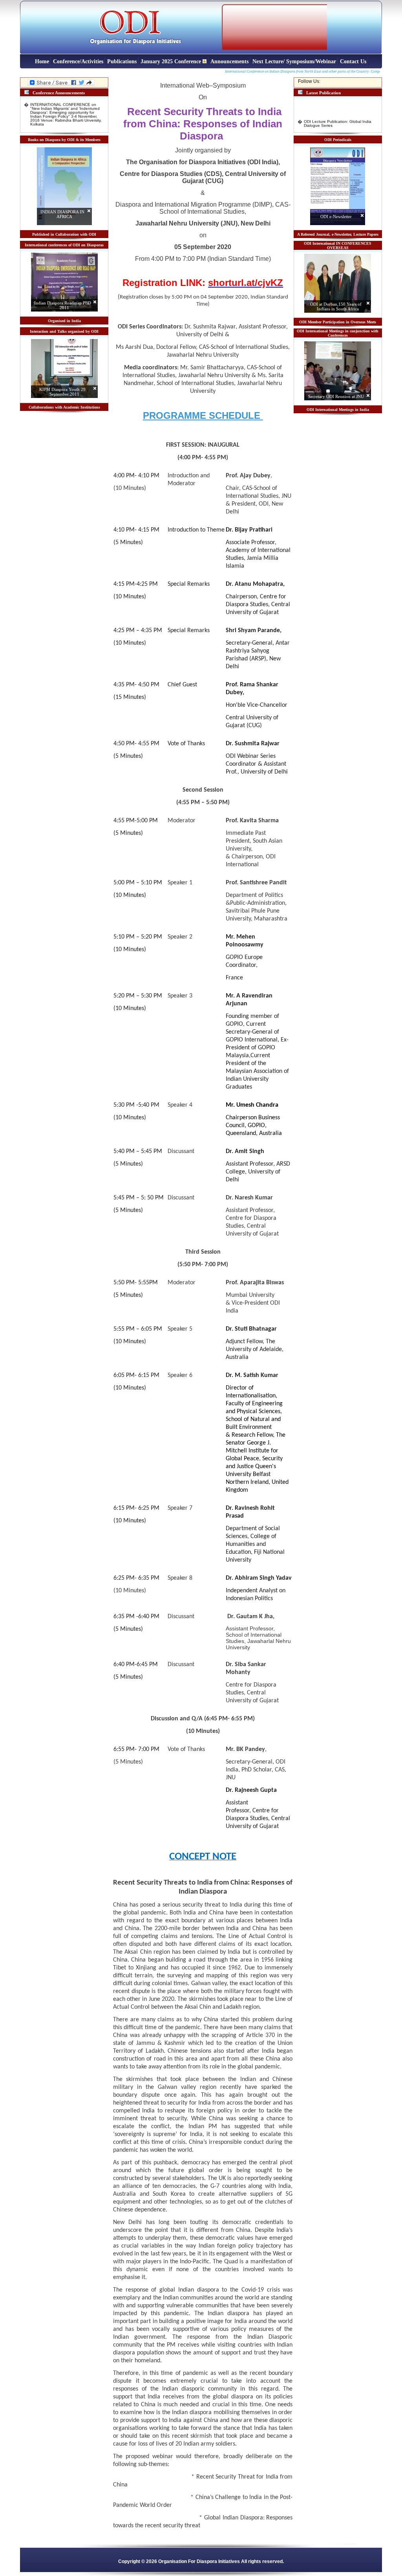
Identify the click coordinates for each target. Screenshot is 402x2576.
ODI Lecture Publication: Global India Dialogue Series (338, 116)
